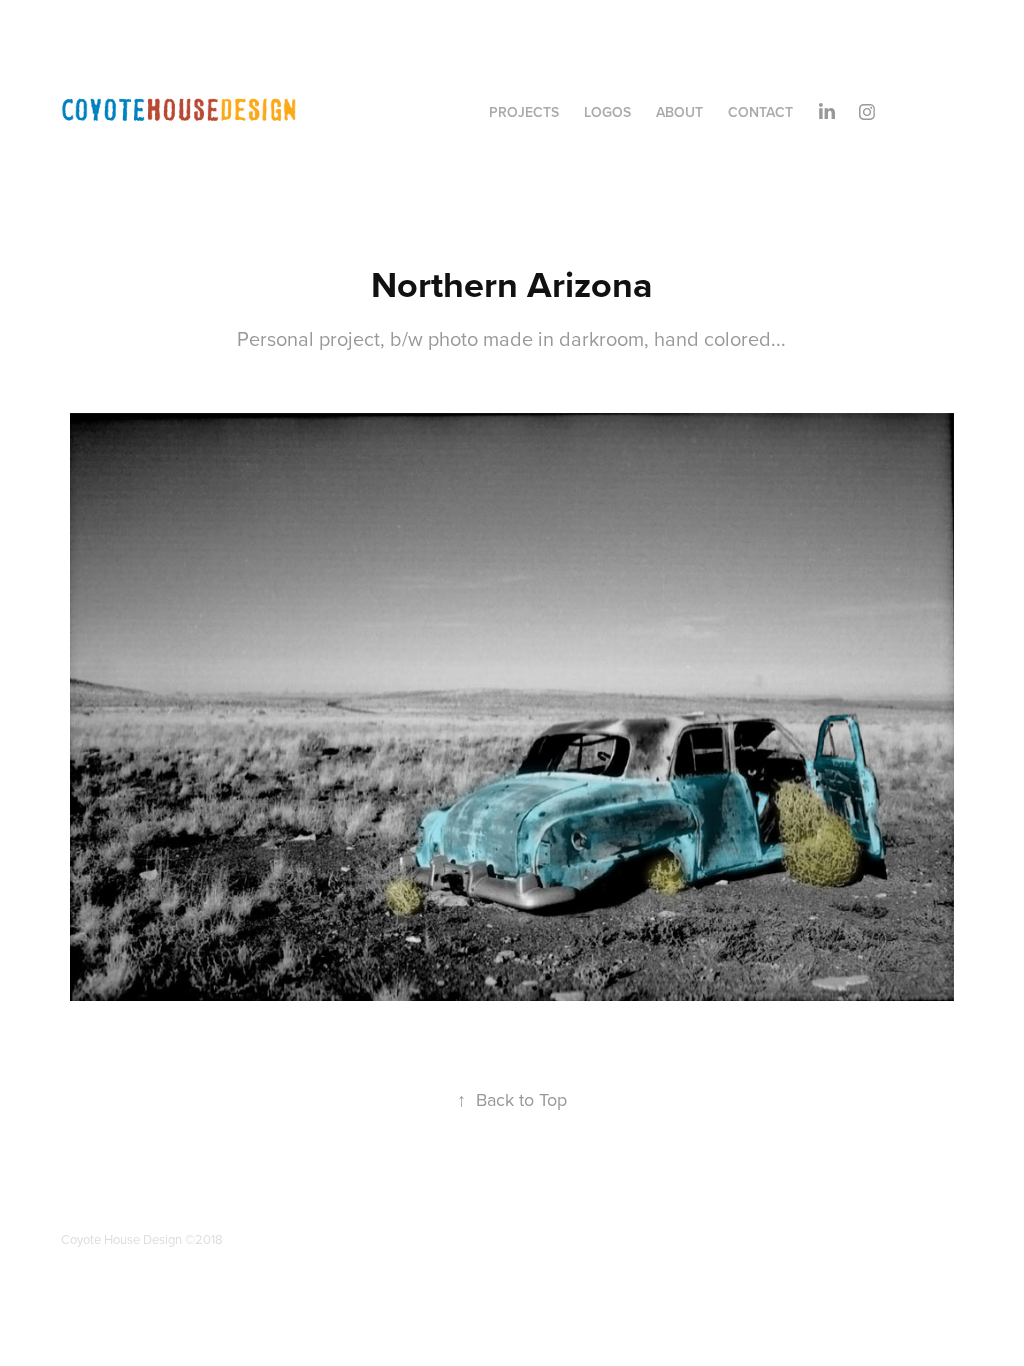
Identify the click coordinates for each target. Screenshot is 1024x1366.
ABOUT (679, 112)
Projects (524, 112)
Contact (760, 112)
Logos (607, 112)
